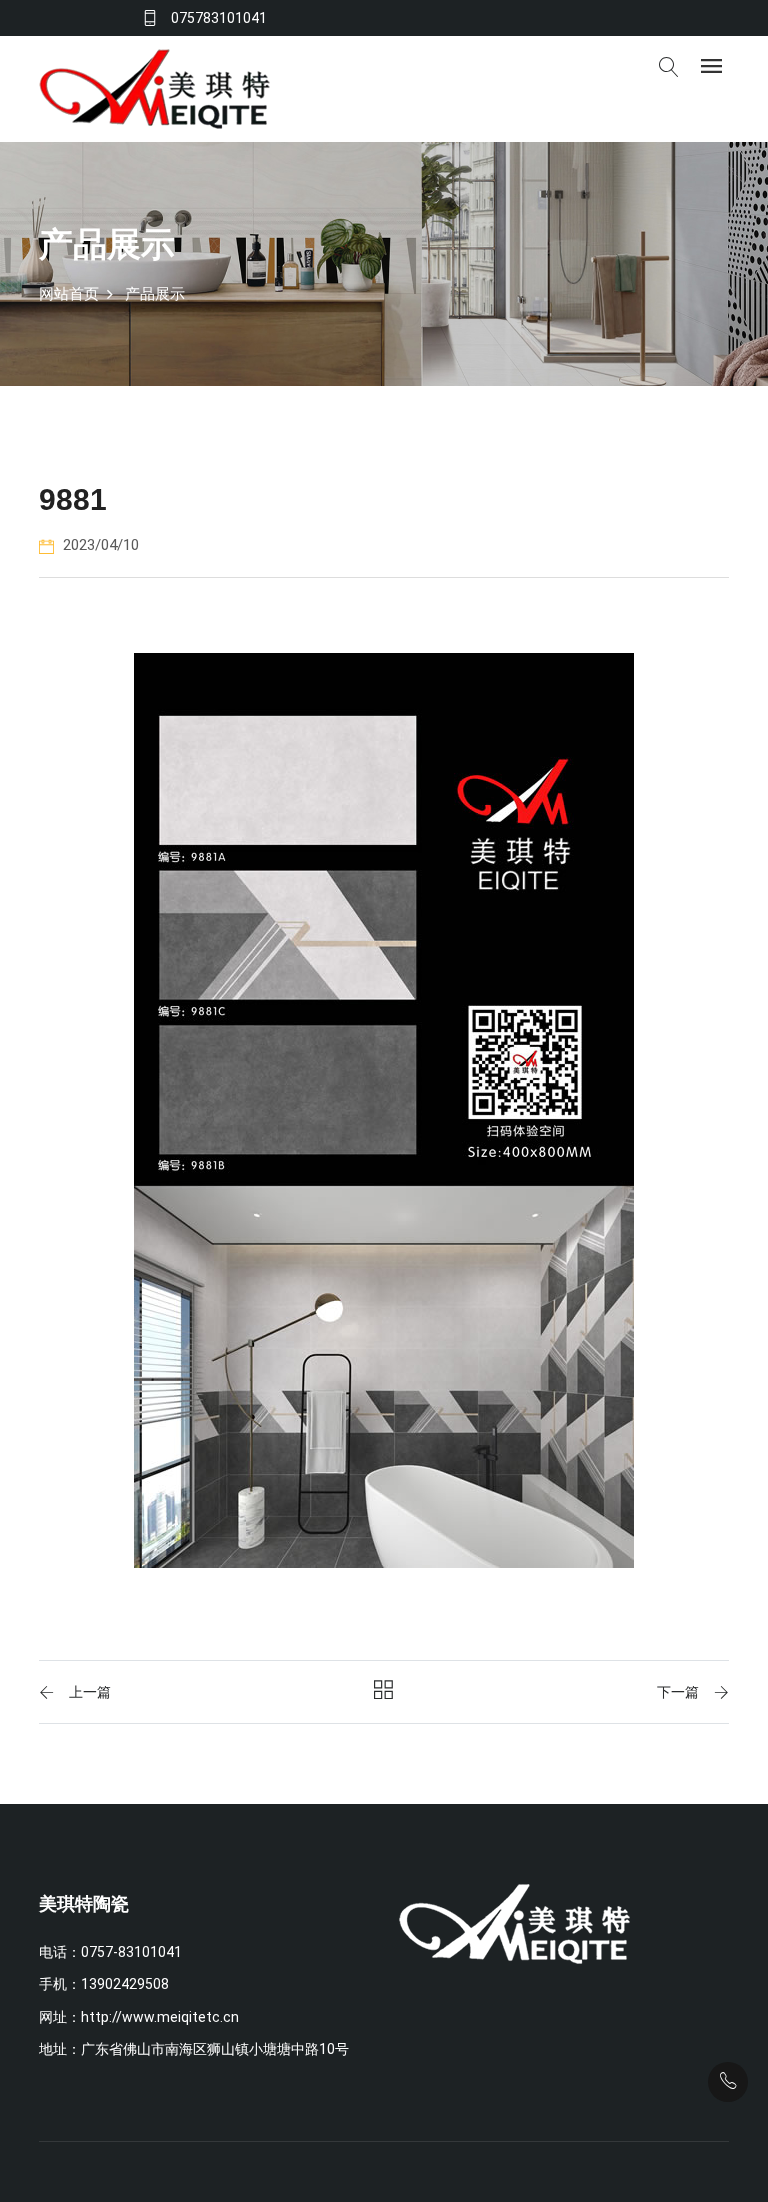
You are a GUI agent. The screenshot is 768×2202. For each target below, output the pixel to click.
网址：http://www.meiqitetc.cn (139, 2017)
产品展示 (155, 294)
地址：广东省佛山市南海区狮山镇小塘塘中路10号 (194, 2049)
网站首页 (69, 294)
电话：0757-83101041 (110, 1952)
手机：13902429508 (104, 1984)
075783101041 (219, 18)
